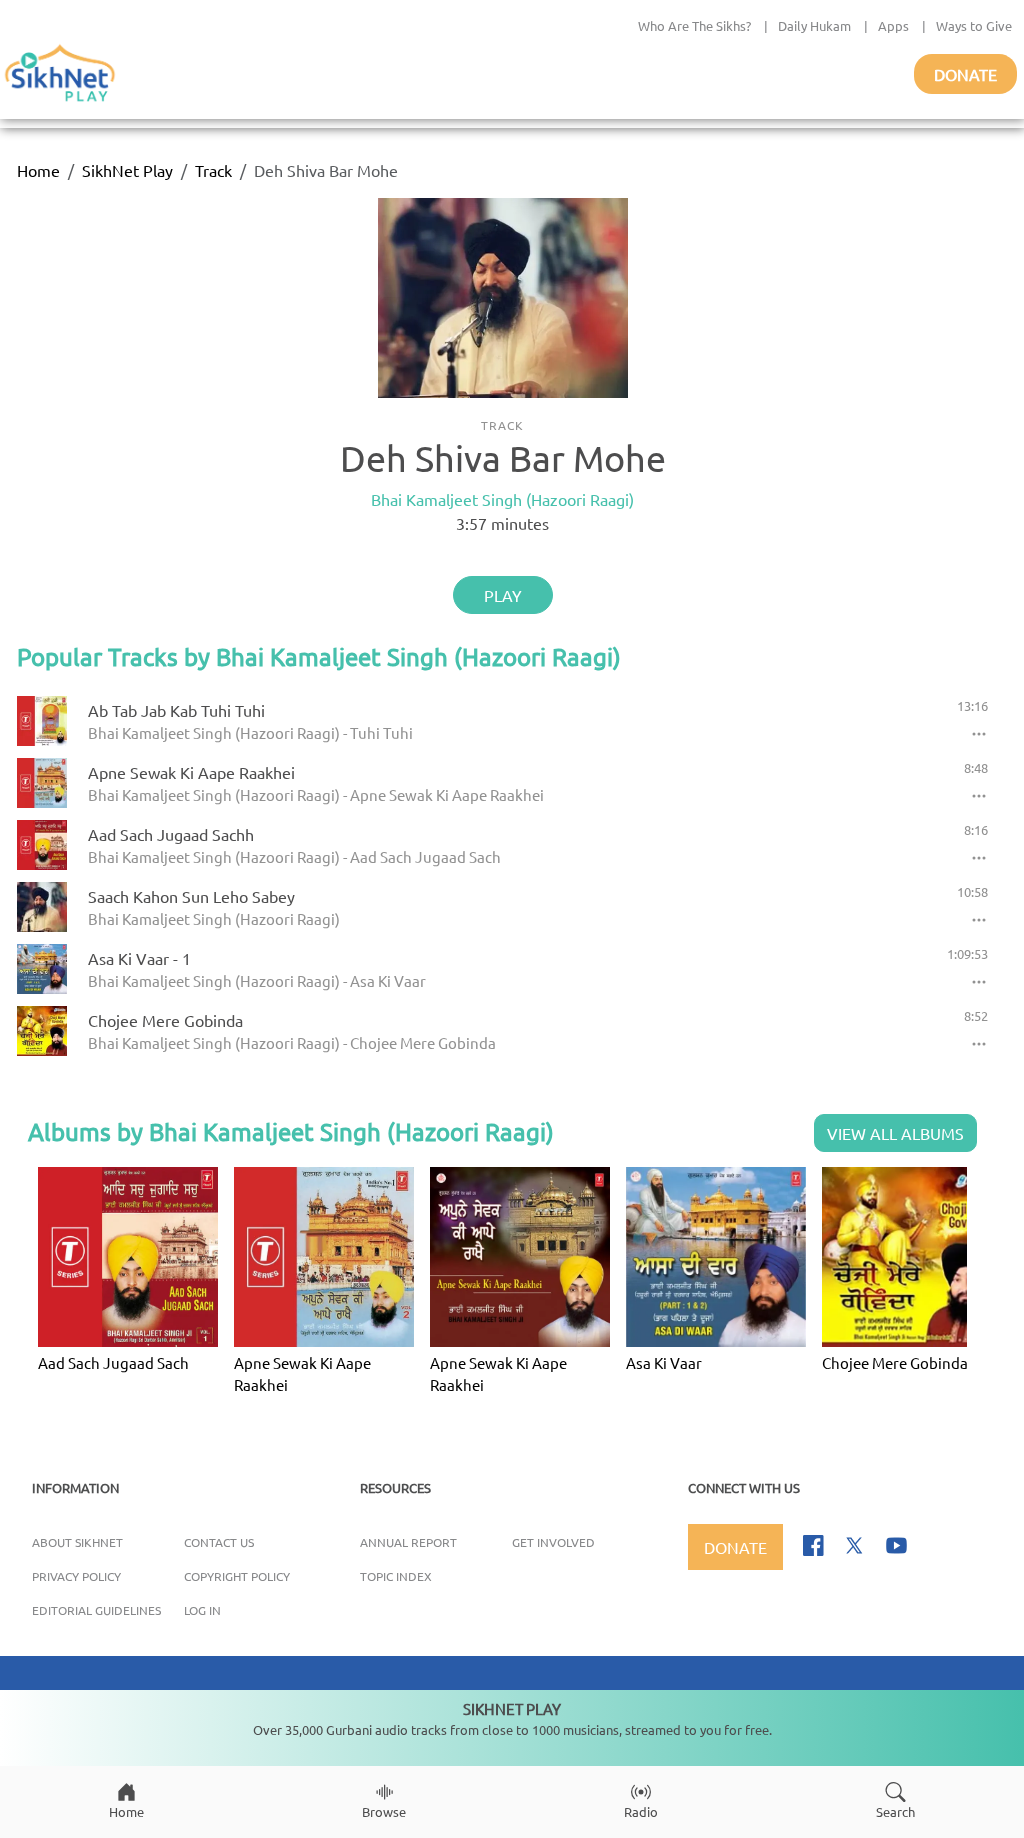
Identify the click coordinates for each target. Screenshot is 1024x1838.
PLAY (503, 595)
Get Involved (553, 1542)
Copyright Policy (237, 1576)
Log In (202, 1610)
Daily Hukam (814, 25)
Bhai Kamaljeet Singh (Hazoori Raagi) (502, 499)
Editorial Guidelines (96, 1610)
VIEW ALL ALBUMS (895, 1133)
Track (213, 170)
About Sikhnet (77, 1542)
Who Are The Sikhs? (694, 25)
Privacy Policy (76, 1576)
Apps (893, 25)
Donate (965, 74)
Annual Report (408, 1542)
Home (38, 170)
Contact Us (219, 1542)
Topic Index (396, 1576)
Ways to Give (974, 25)
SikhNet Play (127, 170)
